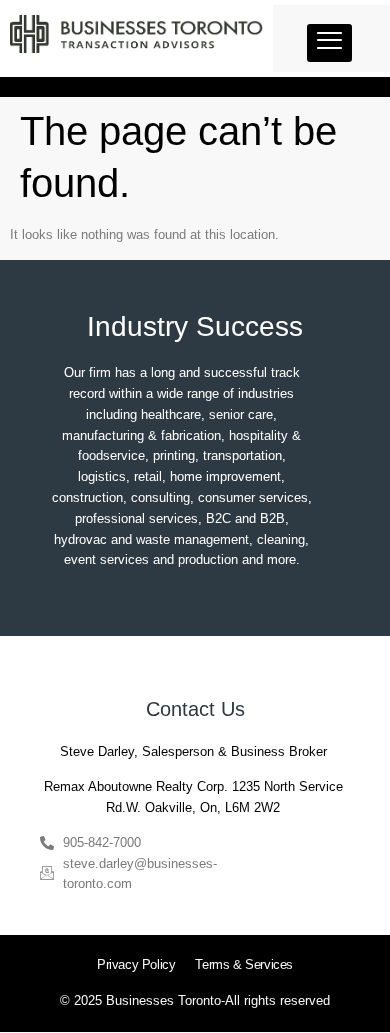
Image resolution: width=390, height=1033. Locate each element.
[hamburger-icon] (329, 43)
